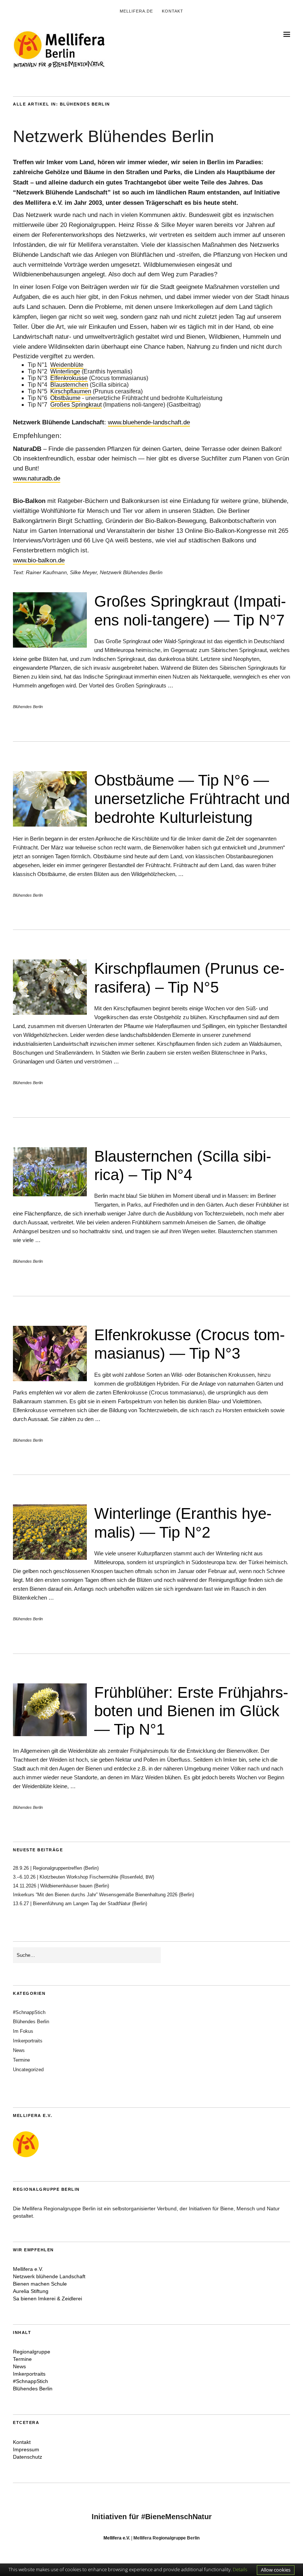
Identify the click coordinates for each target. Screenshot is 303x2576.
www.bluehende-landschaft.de (149, 422)
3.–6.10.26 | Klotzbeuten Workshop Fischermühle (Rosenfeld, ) (84, 1877)
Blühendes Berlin (28, 707)
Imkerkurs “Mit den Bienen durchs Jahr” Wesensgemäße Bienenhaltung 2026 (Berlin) (105, 1895)
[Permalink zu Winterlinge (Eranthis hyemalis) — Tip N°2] (50, 1558)
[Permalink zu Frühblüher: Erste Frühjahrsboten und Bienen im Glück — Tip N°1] (50, 1734)
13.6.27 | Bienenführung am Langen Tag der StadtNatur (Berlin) (80, 1903)
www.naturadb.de (37, 478)
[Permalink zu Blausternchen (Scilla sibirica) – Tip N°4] (50, 1194)
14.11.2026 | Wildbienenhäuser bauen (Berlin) (61, 1886)
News (19, 2050)
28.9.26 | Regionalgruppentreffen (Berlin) (56, 1868)
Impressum (26, 2449)
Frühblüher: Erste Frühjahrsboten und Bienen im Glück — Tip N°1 (191, 1711)
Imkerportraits (28, 2041)
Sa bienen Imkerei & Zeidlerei (47, 2299)
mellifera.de (136, 11)
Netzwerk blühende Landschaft (49, 2276)
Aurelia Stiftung (31, 2291)
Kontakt (173, 11)
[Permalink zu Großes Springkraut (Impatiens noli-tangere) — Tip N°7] (50, 646)
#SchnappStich (29, 2012)
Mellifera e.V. (28, 2269)
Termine (21, 2060)
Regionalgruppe (32, 2352)
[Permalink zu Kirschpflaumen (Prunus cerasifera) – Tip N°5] (50, 1013)
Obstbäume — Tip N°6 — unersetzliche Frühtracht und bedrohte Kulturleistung (192, 799)
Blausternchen (69, 385)
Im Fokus (23, 2031)
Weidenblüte (67, 365)
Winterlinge (65, 371)
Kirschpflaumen (71, 391)
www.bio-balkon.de (39, 560)
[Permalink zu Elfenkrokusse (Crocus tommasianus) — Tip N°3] (50, 1379)
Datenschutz (28, 2457)
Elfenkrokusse (69, 378)
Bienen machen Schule (40, 2284)
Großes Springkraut (76, 405)
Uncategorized (28, 2070)
